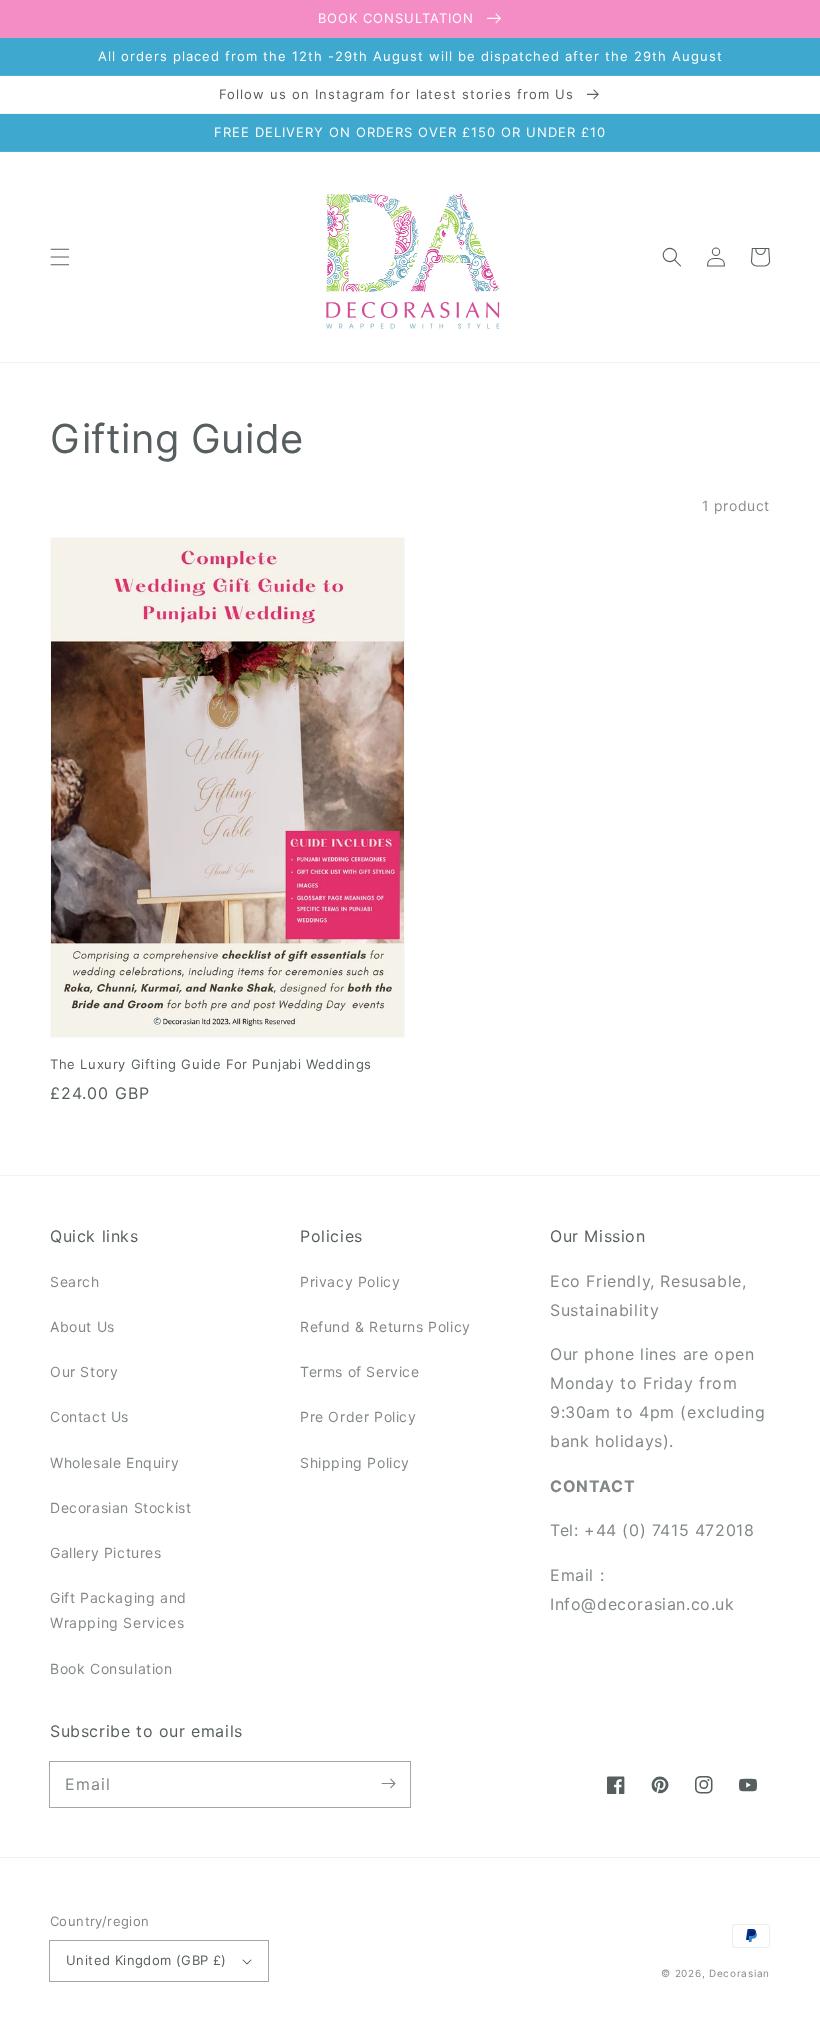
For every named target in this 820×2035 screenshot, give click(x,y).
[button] (60, 257)
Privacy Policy (350, 1281)
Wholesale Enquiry (114, 1462)
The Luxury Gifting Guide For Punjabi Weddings (211, 1064)
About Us (82, 1326)
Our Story (84, 1371)
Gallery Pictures (106, 1552)
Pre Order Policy (358, 1416)
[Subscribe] (388, 1784)
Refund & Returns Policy (385, 1326)
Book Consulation (111, 1668)
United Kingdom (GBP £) (146, 1960)
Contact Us (89, 1416)
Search (75, 1281)
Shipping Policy (355, 1462)
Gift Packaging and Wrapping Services (118, 1610)
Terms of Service (360, 1371)
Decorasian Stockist (120, 1507)
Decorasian (739, 1973)
